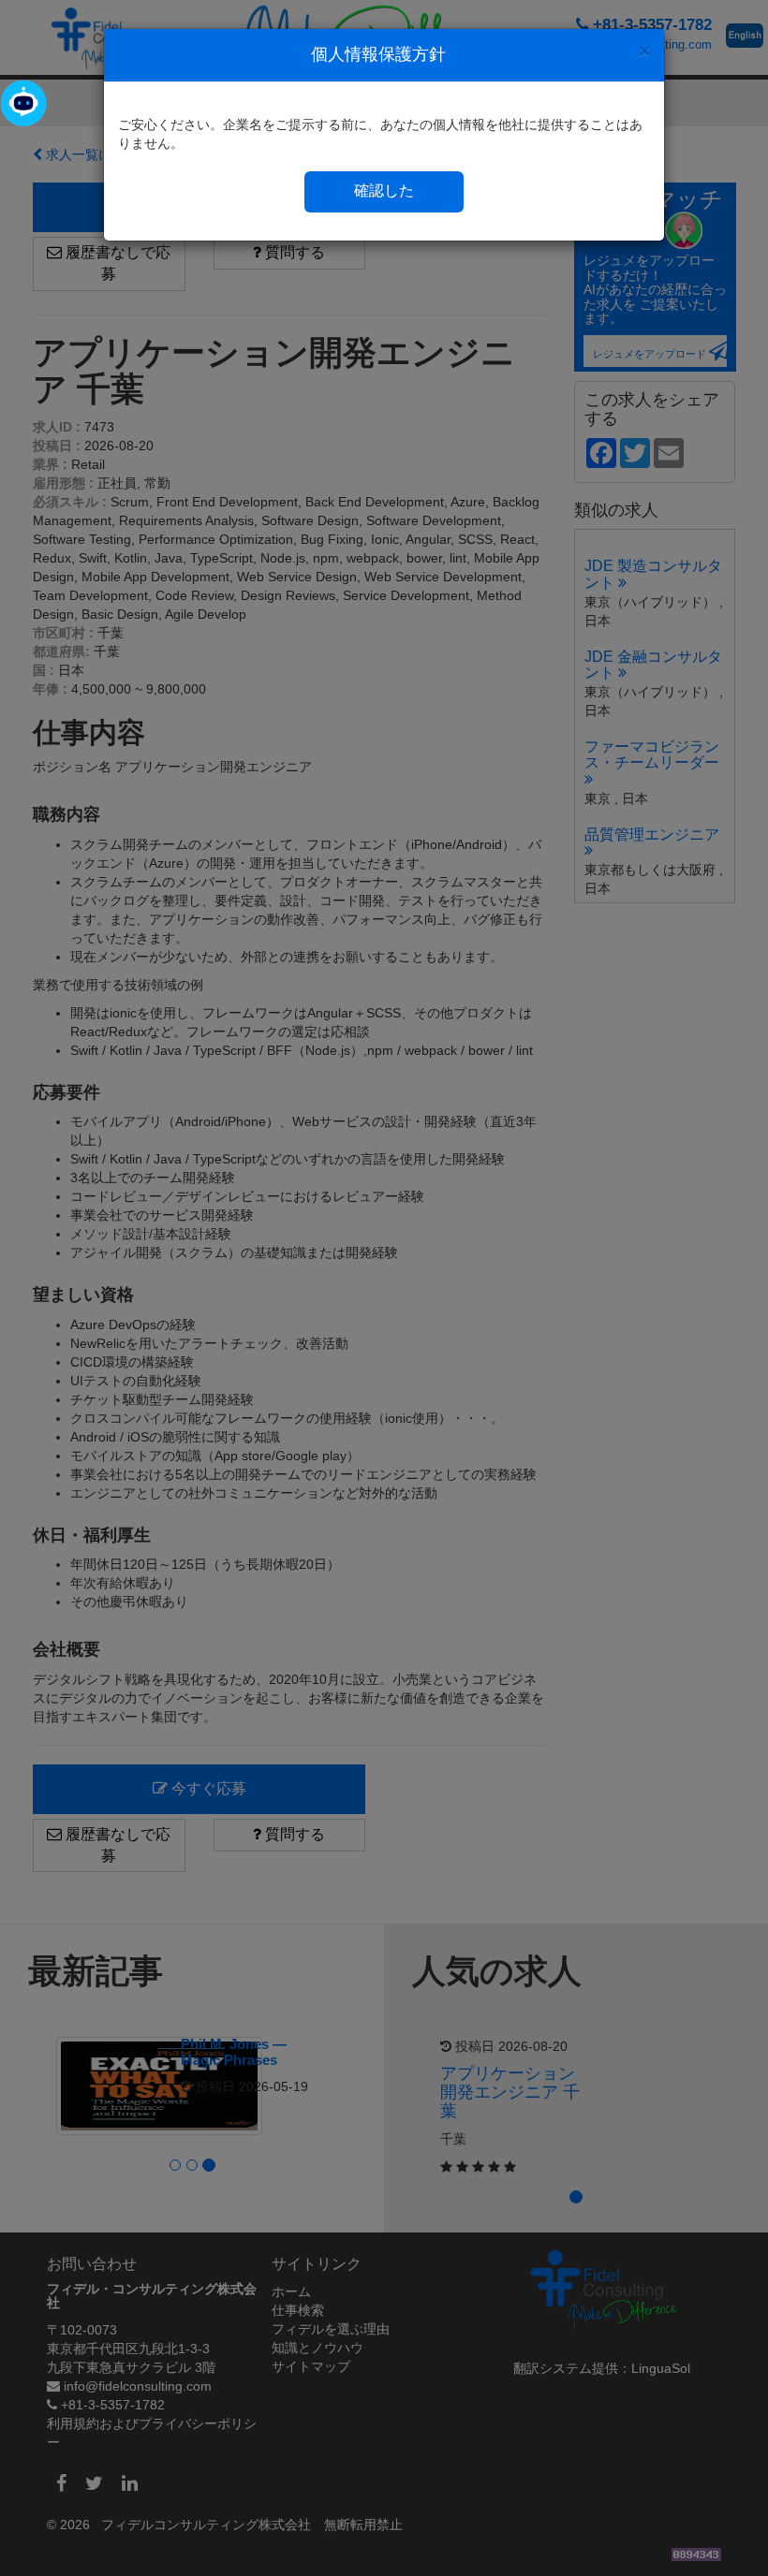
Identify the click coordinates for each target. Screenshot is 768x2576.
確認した (384, 190)
